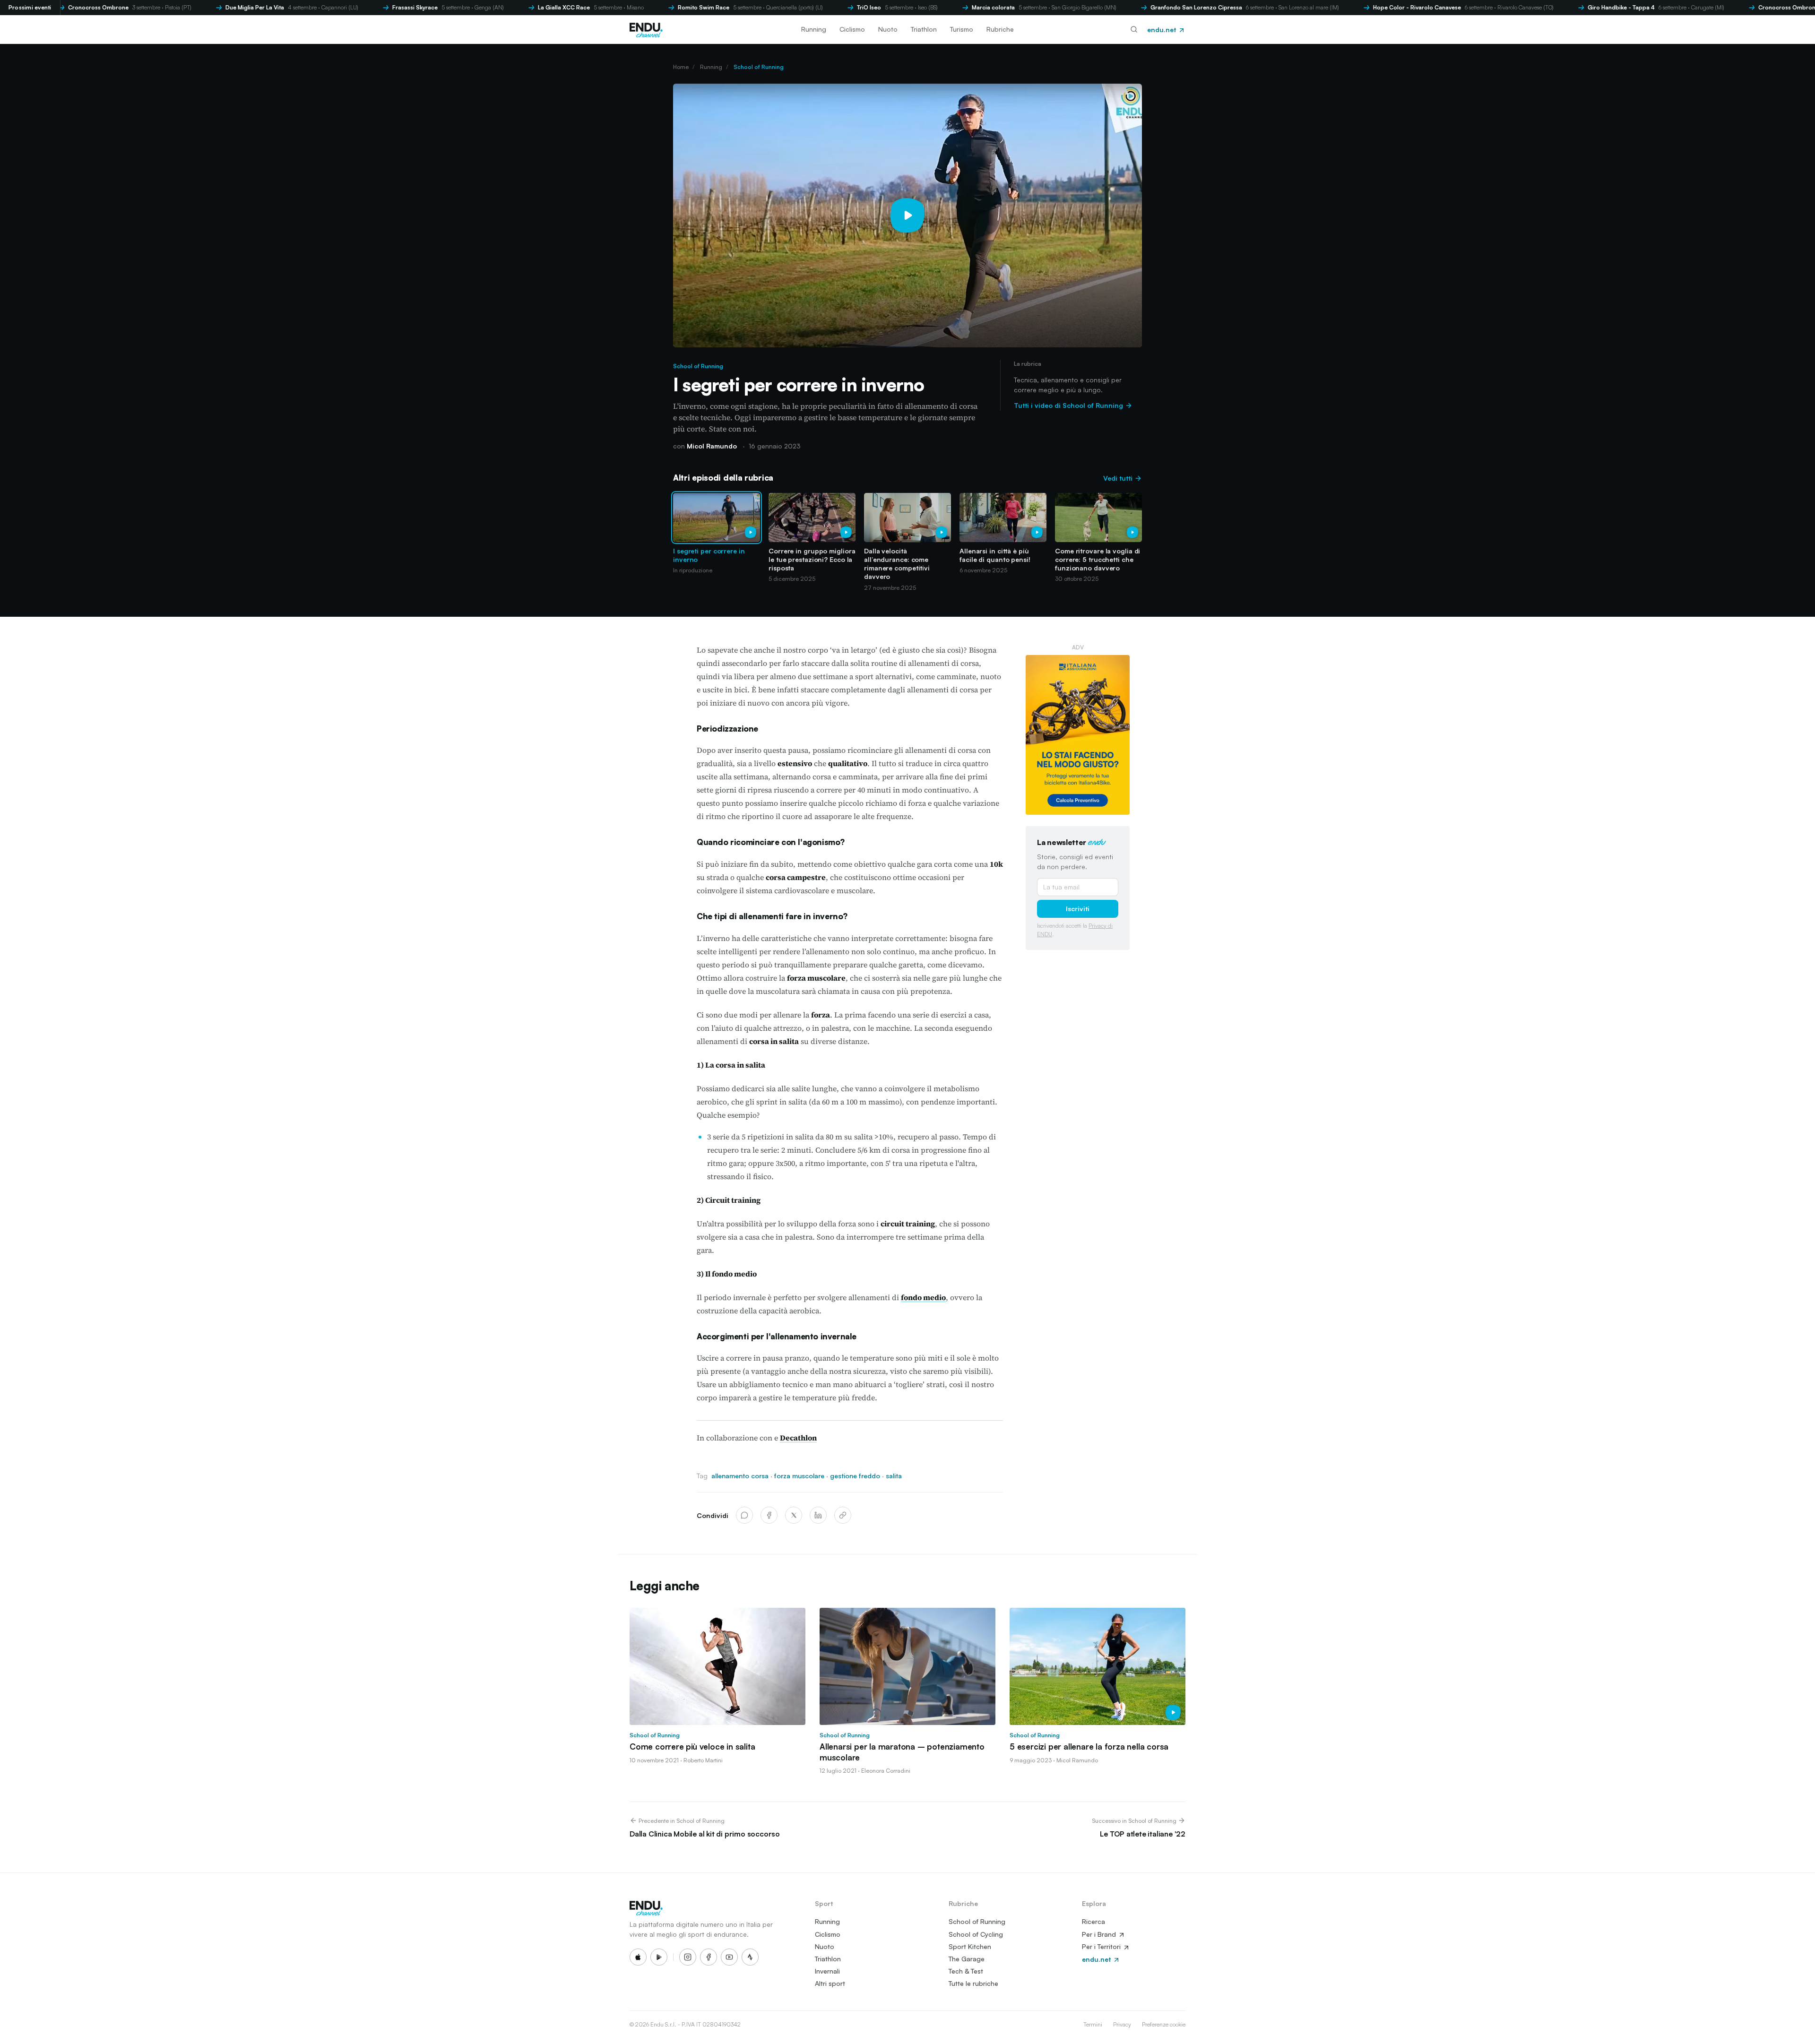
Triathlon (924, 29)
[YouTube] (729, 1957)
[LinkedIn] (818, 1515)
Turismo (962, 29)
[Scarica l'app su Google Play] (659, 1957)
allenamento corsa (740, 1476)
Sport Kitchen (970, 1946)
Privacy (1122, 2024)
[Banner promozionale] (1078, 735)
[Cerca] (1134, 29)
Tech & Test (966, 1971)
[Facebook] (769, 1515)
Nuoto (888, 29)
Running (814, 29)
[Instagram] (688, 1957)
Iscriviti (1078, 909)
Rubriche (1000, 29)
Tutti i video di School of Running (1069, 405)
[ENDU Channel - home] (646, 29)
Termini (1093, 2024)
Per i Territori (1102, 1946)
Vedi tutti (1119, 478)
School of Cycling (976, 1934)
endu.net (1162, 30)
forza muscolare (799, 1476)
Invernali (827, 1971)
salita (894, 1476)
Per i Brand (1100, 1934)
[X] (794, 1515)
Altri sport (830, 1983)
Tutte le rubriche (973, 1983)
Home (681, 67)
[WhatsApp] (744, 1515)
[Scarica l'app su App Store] (638, 1957)
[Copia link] (843, 1515)
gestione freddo (855, 1476)
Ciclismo (852, 29)
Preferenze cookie (1164, 2024)
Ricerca (1093, 1921)
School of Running (759, 67)
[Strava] (750, 1957)
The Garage (967, 1959)
